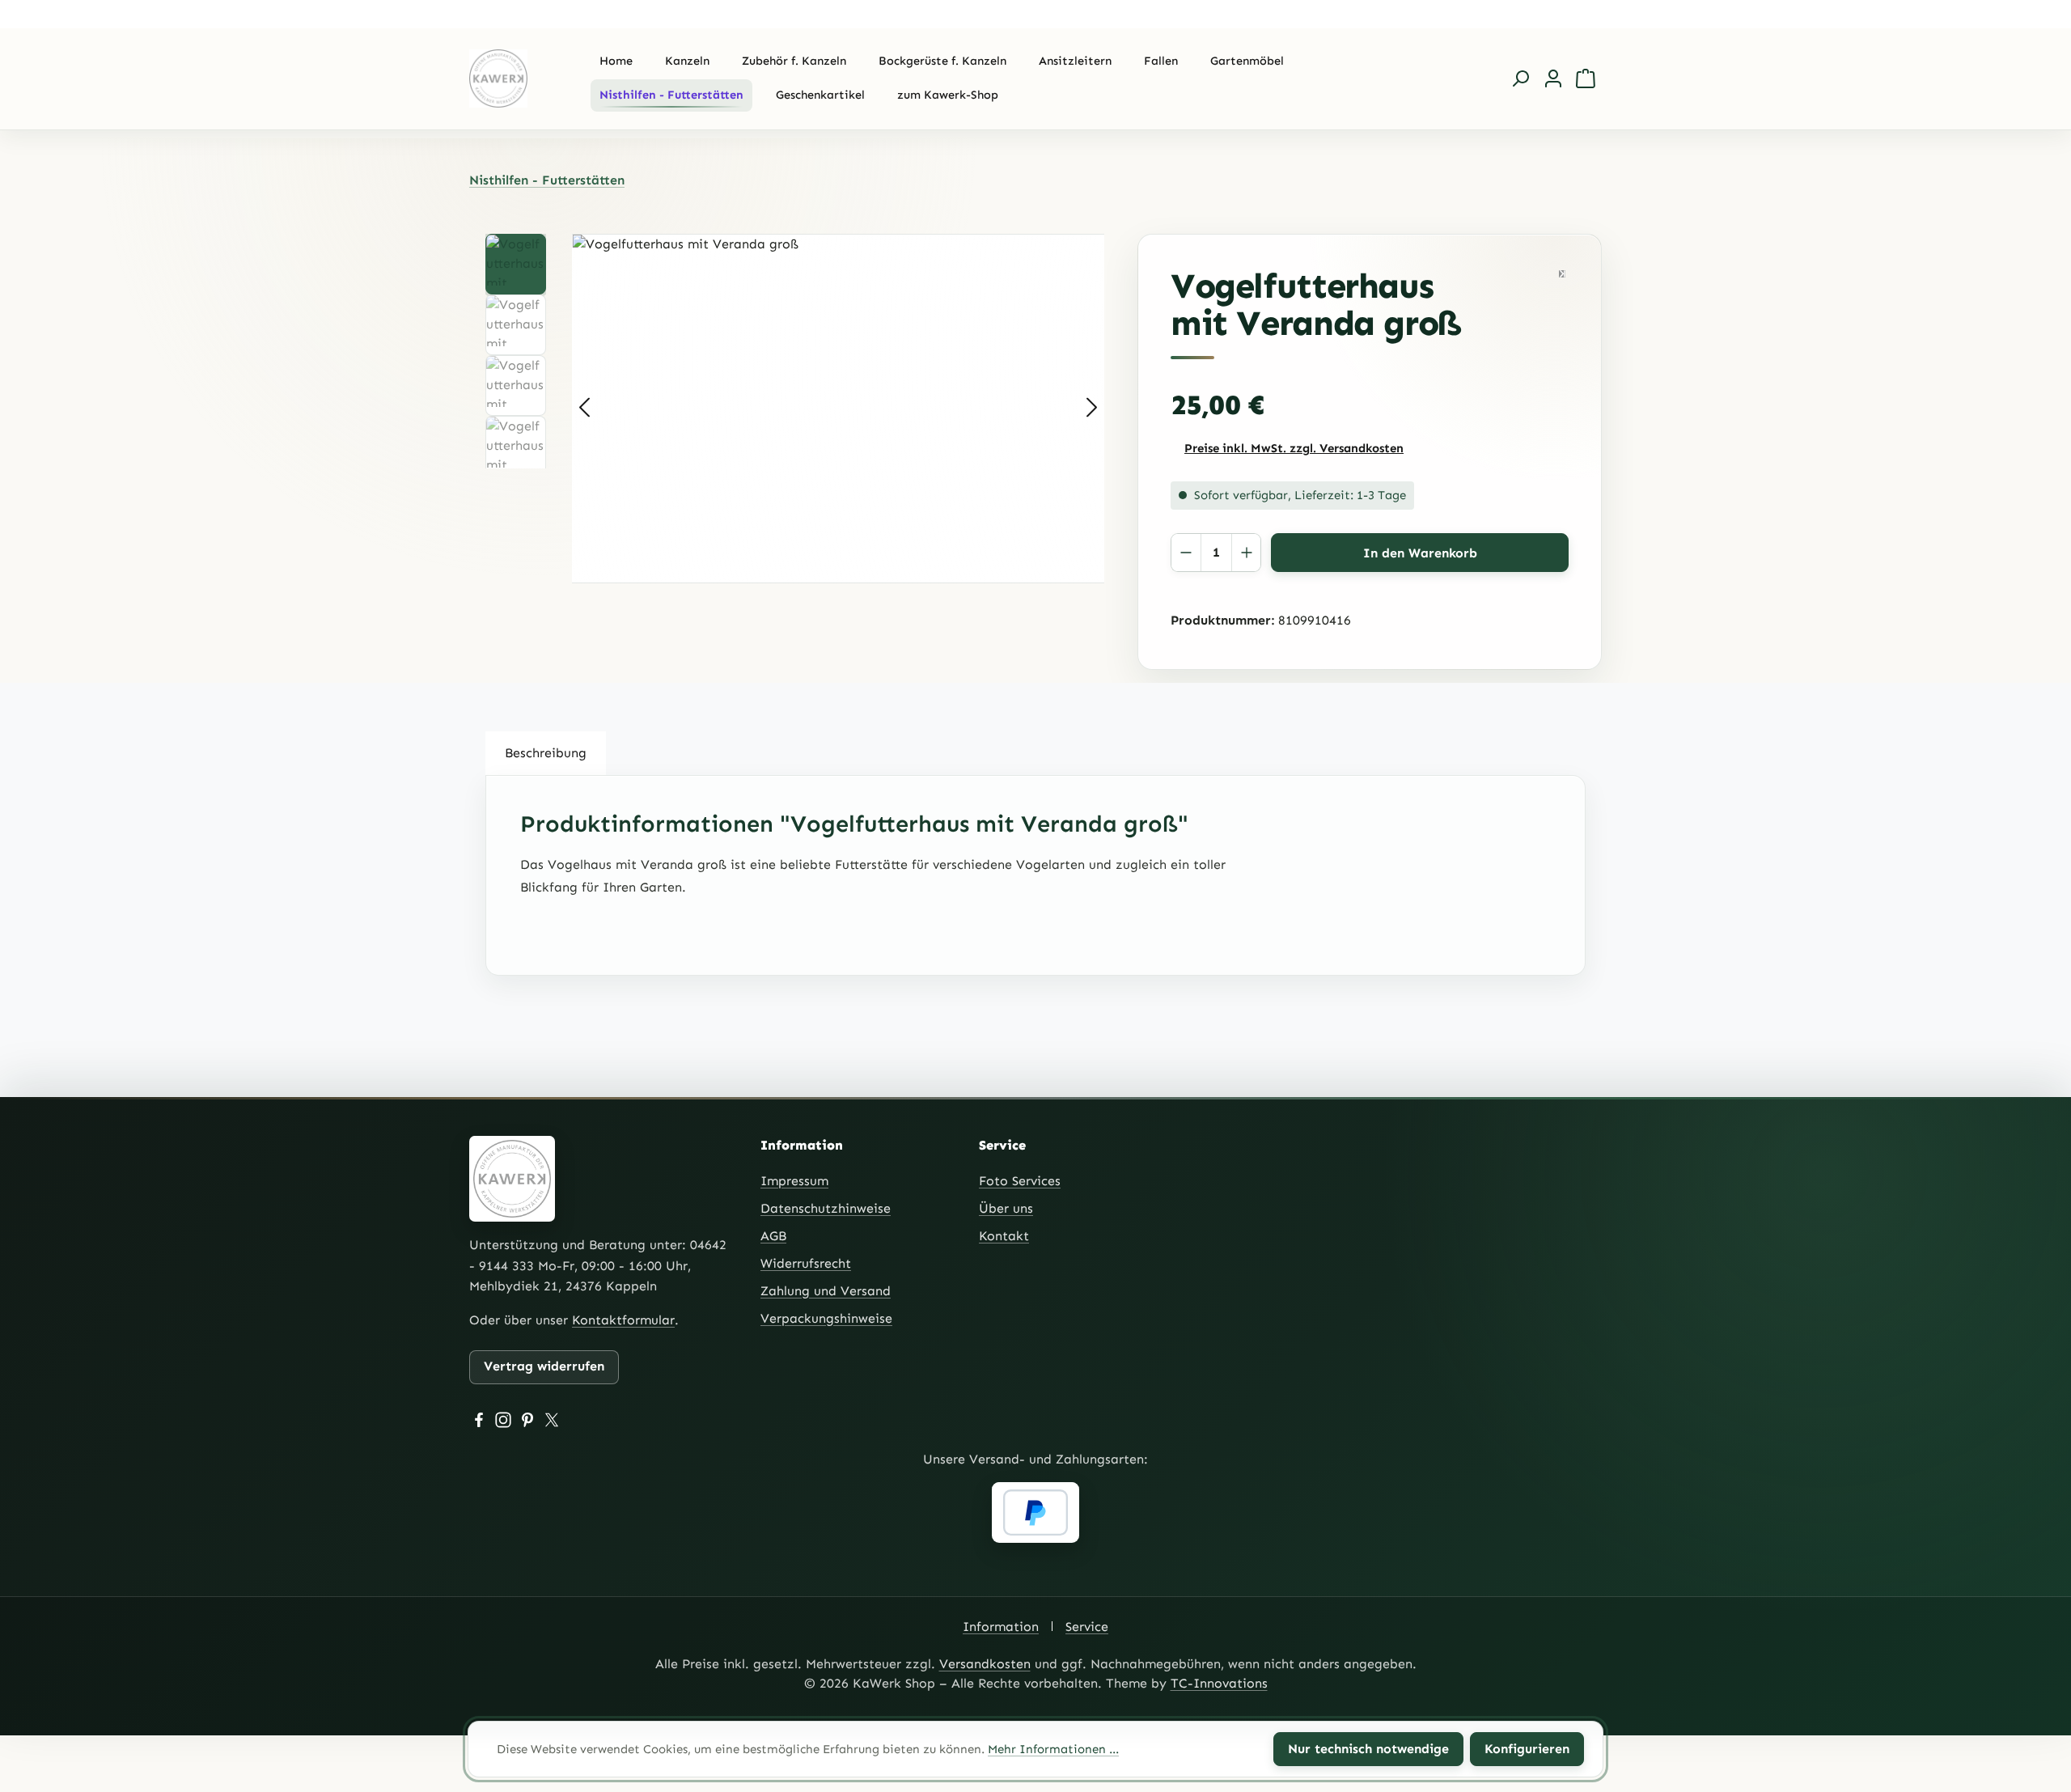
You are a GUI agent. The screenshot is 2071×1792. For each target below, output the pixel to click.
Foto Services (1020, 1181)
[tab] (546, 753)
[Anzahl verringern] (1186, 553)
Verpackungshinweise (826, 1318)
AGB (773, 1236)
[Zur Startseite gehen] (514, 78)
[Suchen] (1521, 78)
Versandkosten (985, 1664)
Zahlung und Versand (826, 1291)
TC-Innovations (1219, 1683)
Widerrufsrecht (806, 1263)
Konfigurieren (1527, 1749)
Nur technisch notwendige (1368, 1749)
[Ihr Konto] (1553, 78)
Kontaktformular (623, 1320)
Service (1087, 1627)
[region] (803, 409)
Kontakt (1004, 1236)
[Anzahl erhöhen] (1246, 553)
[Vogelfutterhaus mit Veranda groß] (839, 409)
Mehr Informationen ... (1053, 1749)
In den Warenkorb (1420, 553)
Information (1001, 1627)
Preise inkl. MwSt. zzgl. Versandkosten (1294, 448)
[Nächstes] (1092, 408)
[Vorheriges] (584, 408)
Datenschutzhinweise (826, 1208)
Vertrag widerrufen (544, 1366)
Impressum (794, 1181)
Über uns (1006, 1208)
